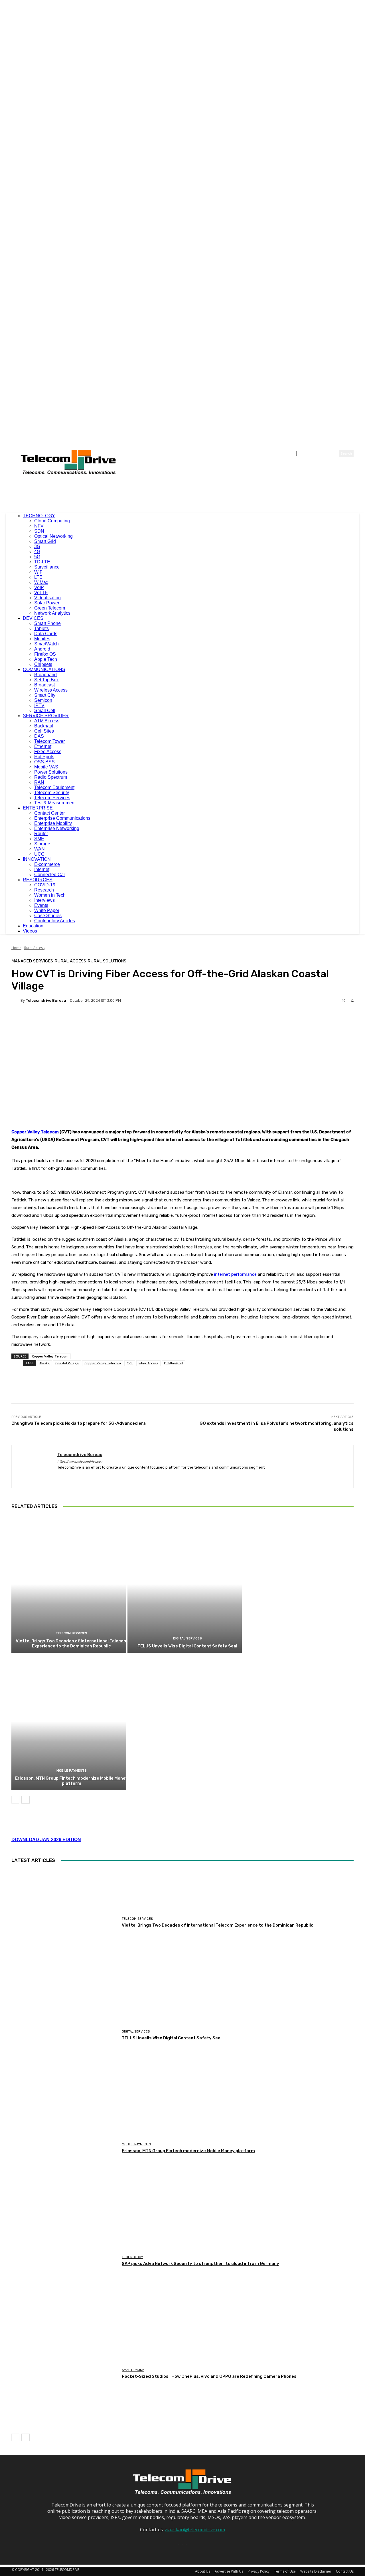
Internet (42, 869)
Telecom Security (52, 793)
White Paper (47, 910)
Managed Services (32, 961)
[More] (155, 1020)
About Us (203, 2571)
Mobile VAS (46, 767)
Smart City (45, 695)
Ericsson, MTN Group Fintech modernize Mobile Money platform (72, 1781)
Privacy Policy (259, 2571)
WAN (39, 849)
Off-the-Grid (173, 1363)
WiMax (41, 582)
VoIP (39, 587)
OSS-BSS (44, 762)
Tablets (41, 628)
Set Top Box (46, 680)
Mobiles (42, 639)
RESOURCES (38, 880)
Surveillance (47, 567)
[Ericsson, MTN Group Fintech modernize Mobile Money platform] (69, 1722)
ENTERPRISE (38, 808)
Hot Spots (44, 757)
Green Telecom (50, 608)
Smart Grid (45, 541)
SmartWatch (46, 644)
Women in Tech (50, 895)
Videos (30, 931)
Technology (132, 2257)
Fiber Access (148, 1363)
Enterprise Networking (57, 828)
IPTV (39, 705)
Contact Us (345, 2571)
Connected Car (50, 875)
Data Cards (46, 634)
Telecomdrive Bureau (46, 1000)
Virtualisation (47, 598)
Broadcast (44, 685)
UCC (39, 854)
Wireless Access (51, 690)
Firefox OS (45, 654)
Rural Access (34, 948)
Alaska (44, 1363)
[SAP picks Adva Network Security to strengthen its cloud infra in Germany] (64, 2261)
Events (41, 905)
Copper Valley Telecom (35, 1132)
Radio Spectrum (51, 777)
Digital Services (187, 1638)
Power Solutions (51, 772)
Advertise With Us (229, 2571)
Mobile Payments (72, 1771)
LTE (38, 577)
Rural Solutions (107, 961)
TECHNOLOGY (39, 516)
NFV (39, 526)
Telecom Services (52, 798)
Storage (42, 844)
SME (39, 839)
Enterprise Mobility (53, 823)
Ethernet (43, 746)
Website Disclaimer (316, 2571)
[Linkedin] (69, 1476)
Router (41, 834)
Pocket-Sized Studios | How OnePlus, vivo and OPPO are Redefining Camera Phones (209, 2376)
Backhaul (44, 726)
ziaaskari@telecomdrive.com (195, 2530)
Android (42, 649)
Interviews (44, 900)
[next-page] (26, 1800)
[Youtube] (89, 1476)
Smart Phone (47, 623)
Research (44, 890)
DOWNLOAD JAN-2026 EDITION (46, 1840)
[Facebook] (59, 1476)
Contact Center (49, 813)
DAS (39, 736)
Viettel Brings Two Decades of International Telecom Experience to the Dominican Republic (72, 1643)
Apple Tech (46, 659)
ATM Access (47, 721)
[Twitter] (79, 1476)
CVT (130, 1363)
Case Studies (48, 916)
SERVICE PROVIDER (46, 716)
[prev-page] (15, 1800)
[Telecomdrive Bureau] (16, 1000)
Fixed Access (48, 752)
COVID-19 (45, 885)
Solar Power (47, 603)
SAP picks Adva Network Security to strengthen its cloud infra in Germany (200, 2264)
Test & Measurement (55, 803)
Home (16, 948)
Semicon (43, 700)
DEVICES (33, 618)
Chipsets (43, 664)
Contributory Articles (55, 921)
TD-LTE (42, 562)
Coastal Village (67, 1363)
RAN (39, 782)
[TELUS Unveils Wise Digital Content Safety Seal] (185, 1584)
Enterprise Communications (62, 818)
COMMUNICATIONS (44, 669)
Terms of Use (285, 2571)
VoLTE (41, 593)
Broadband (45, 675)
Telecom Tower (49, 741)
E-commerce (47, 864)
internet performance (235, 1274)
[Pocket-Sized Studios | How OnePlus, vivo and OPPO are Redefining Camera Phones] (64, 2374)
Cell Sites (44, 731)
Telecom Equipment (54, 787)
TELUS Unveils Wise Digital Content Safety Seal (187, 1646)
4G (37, 552)
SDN (39, 531)
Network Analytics (52, 613)
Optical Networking (53, 536)
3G (37, 546)
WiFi (39, 572)
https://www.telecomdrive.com (80, 1462)
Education (33, 926)
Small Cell (45, 711)
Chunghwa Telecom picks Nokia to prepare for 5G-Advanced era (79, 1423)
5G (37, 557)
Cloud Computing (52, 521)
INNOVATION (37, 859)
